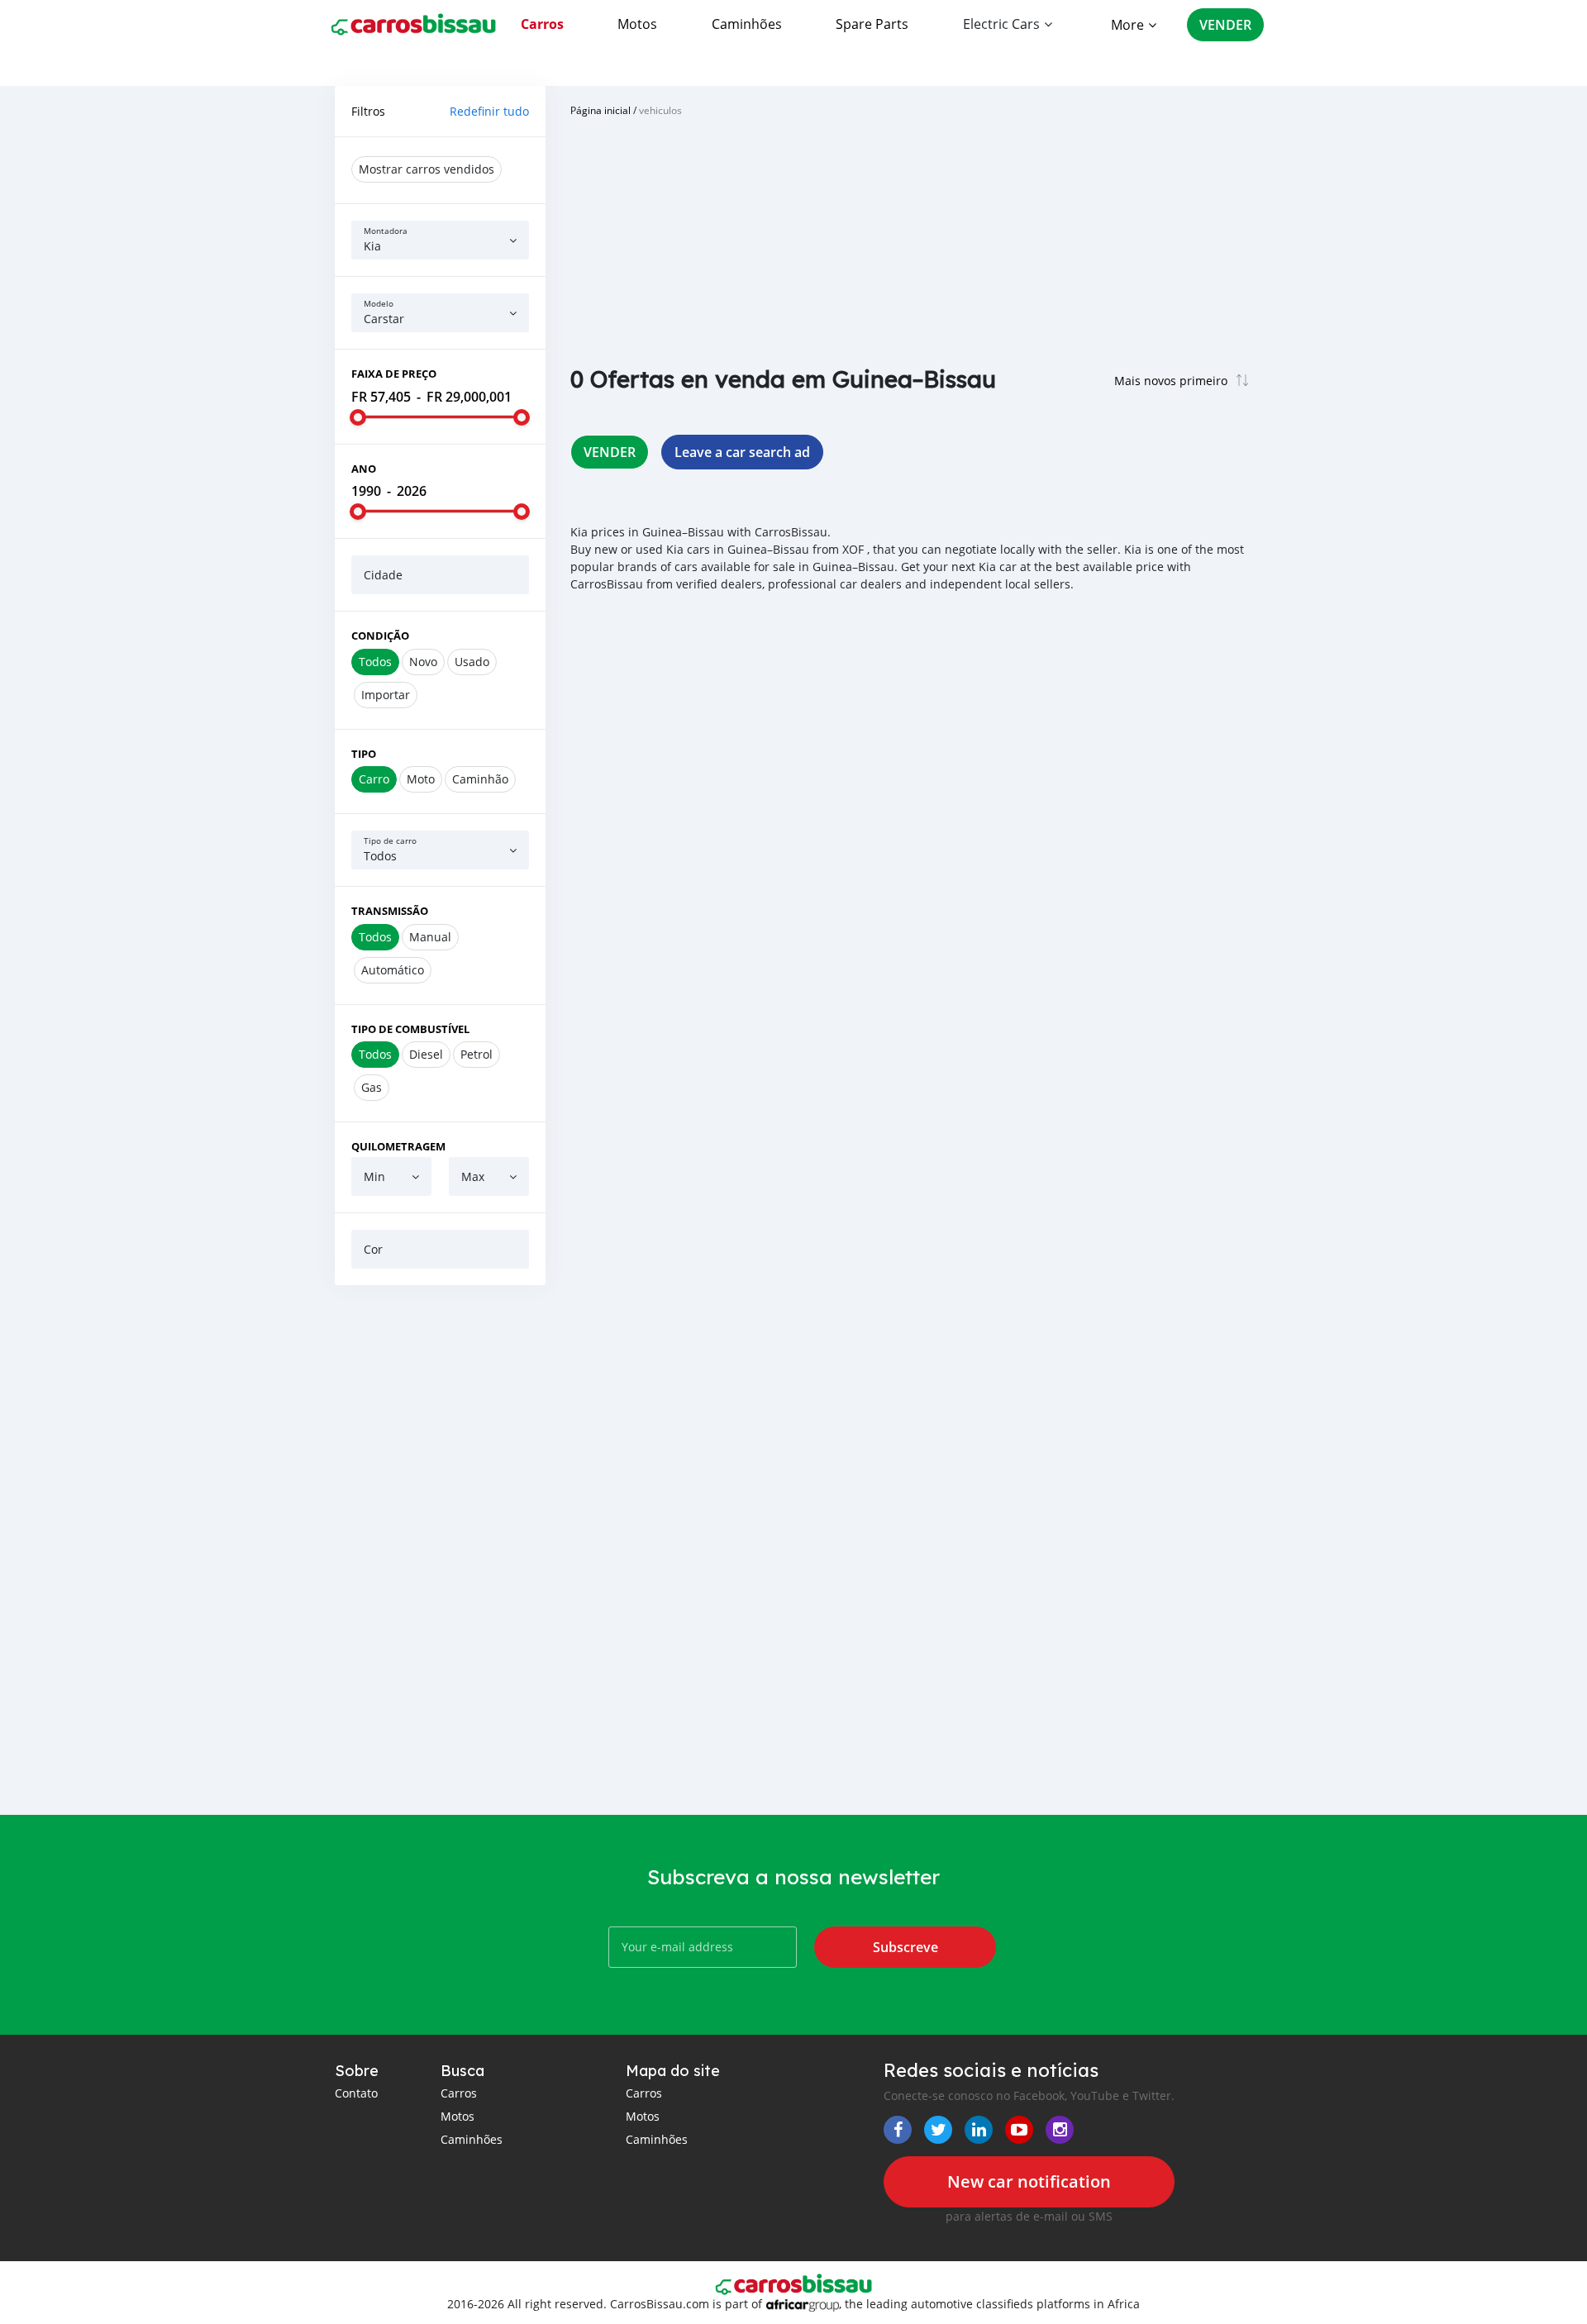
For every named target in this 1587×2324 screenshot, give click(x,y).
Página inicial (600, 110)
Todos (375, 662)
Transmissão (390, 911)
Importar (386, 695)
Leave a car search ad (742, 452)
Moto (421, 779)
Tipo (364, 754)
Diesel (426, 1054)
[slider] (358, 417)
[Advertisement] (440, 1550)
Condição (380, 636)
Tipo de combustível (410, 1029)
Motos (637, 24)
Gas (372, 1087)
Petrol (477, 1054)
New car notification (1029, 2181)
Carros (542, 24)
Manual (430, 937)
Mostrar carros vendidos (427, 169)
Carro (374, 779)
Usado (472, 662)
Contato (356, 2093)
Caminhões (747, 24)
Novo (423, 662)
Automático (393, 970)
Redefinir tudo (489, 111)
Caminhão (480, 779)
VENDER (1225, 25)
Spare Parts (872, 24)
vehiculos (660, 110)
